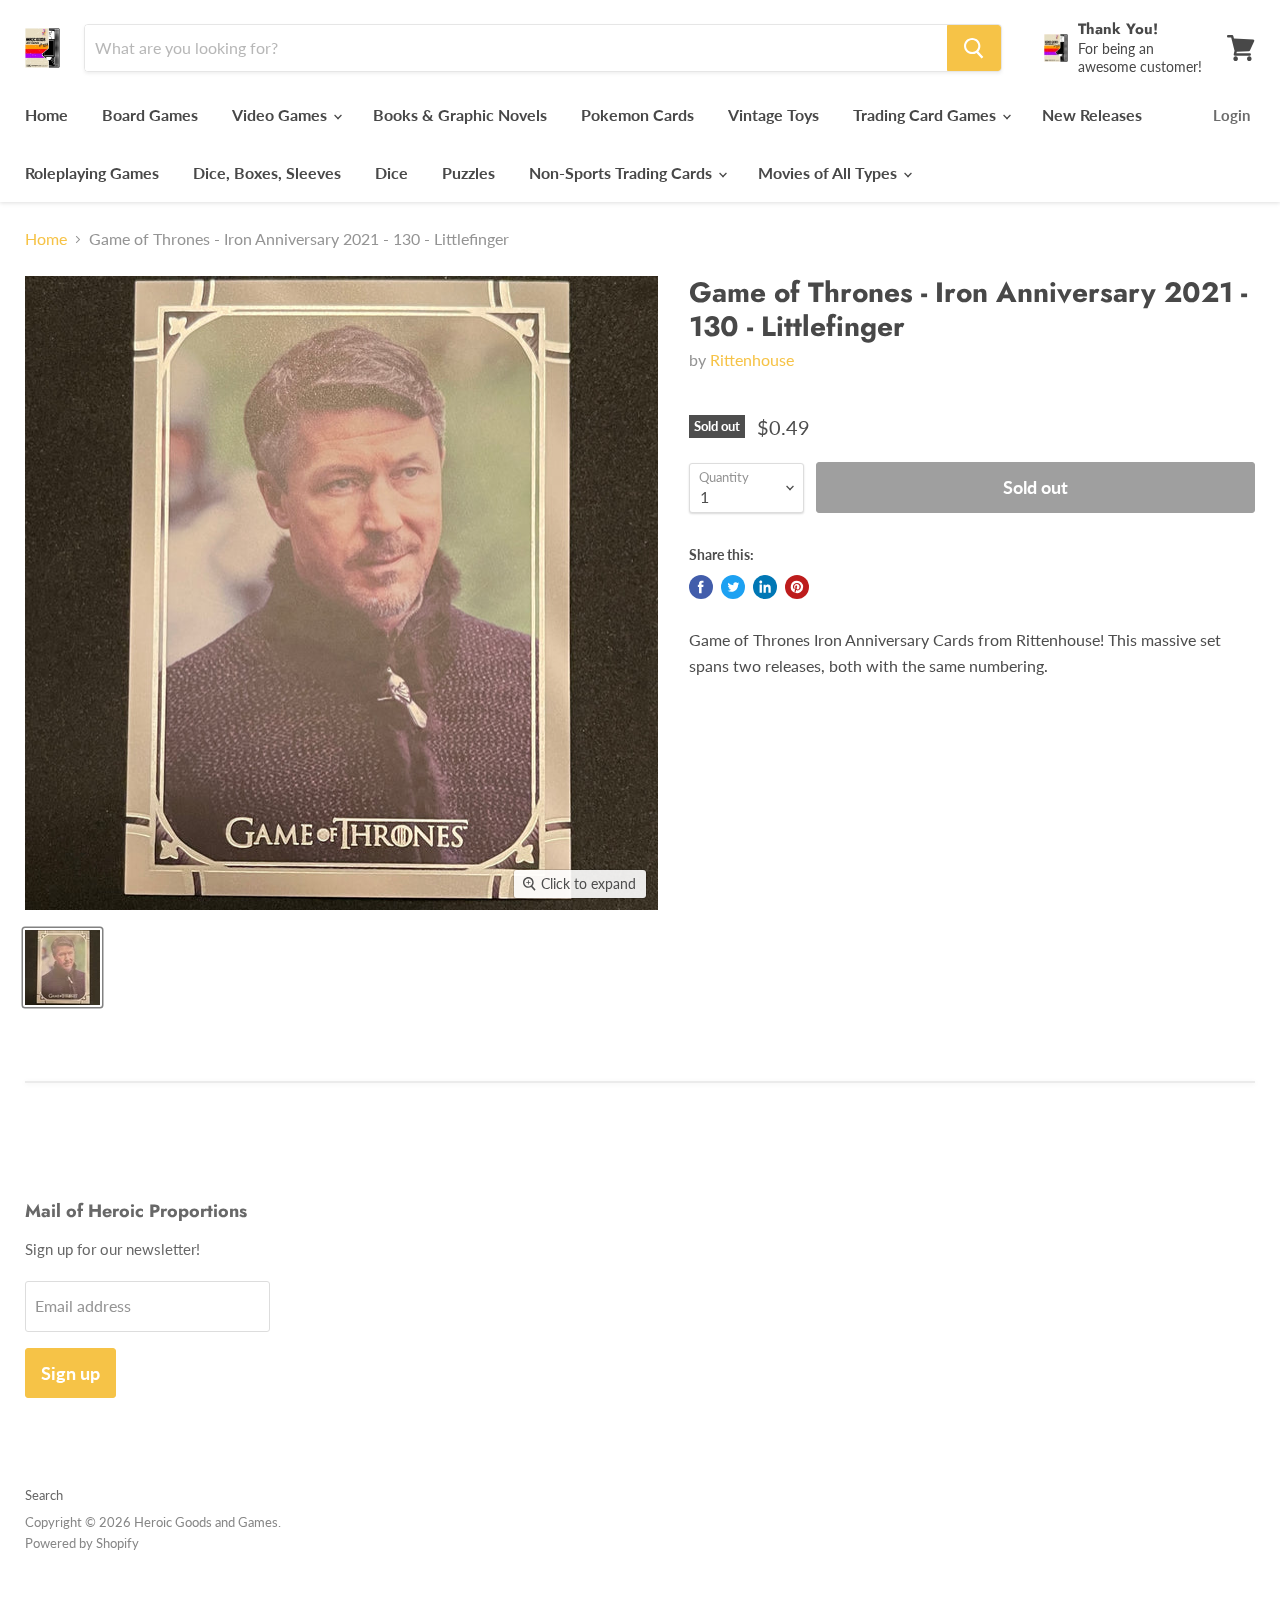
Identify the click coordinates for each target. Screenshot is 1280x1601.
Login (1231, 115)
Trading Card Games (926, 114)
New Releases (1092, 114)
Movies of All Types (829, 172)
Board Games (150, 114)
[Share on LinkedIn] (765, 587)
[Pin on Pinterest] (797, 587)
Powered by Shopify (82, 1543)
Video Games (281, 114)
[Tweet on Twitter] (733, 587)
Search (44, 1495)
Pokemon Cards (637, 114)
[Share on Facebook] (701, 587)
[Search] (974, 48)
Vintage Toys (773, 114)
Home (46, 114)
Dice (391, 172)
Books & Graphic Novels (460, 114)
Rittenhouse (752, 359)
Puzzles (468, 172)
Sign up (70, 1373)
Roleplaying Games (92, 172)
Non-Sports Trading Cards (622, 172)
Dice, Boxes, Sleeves (267, 172)
